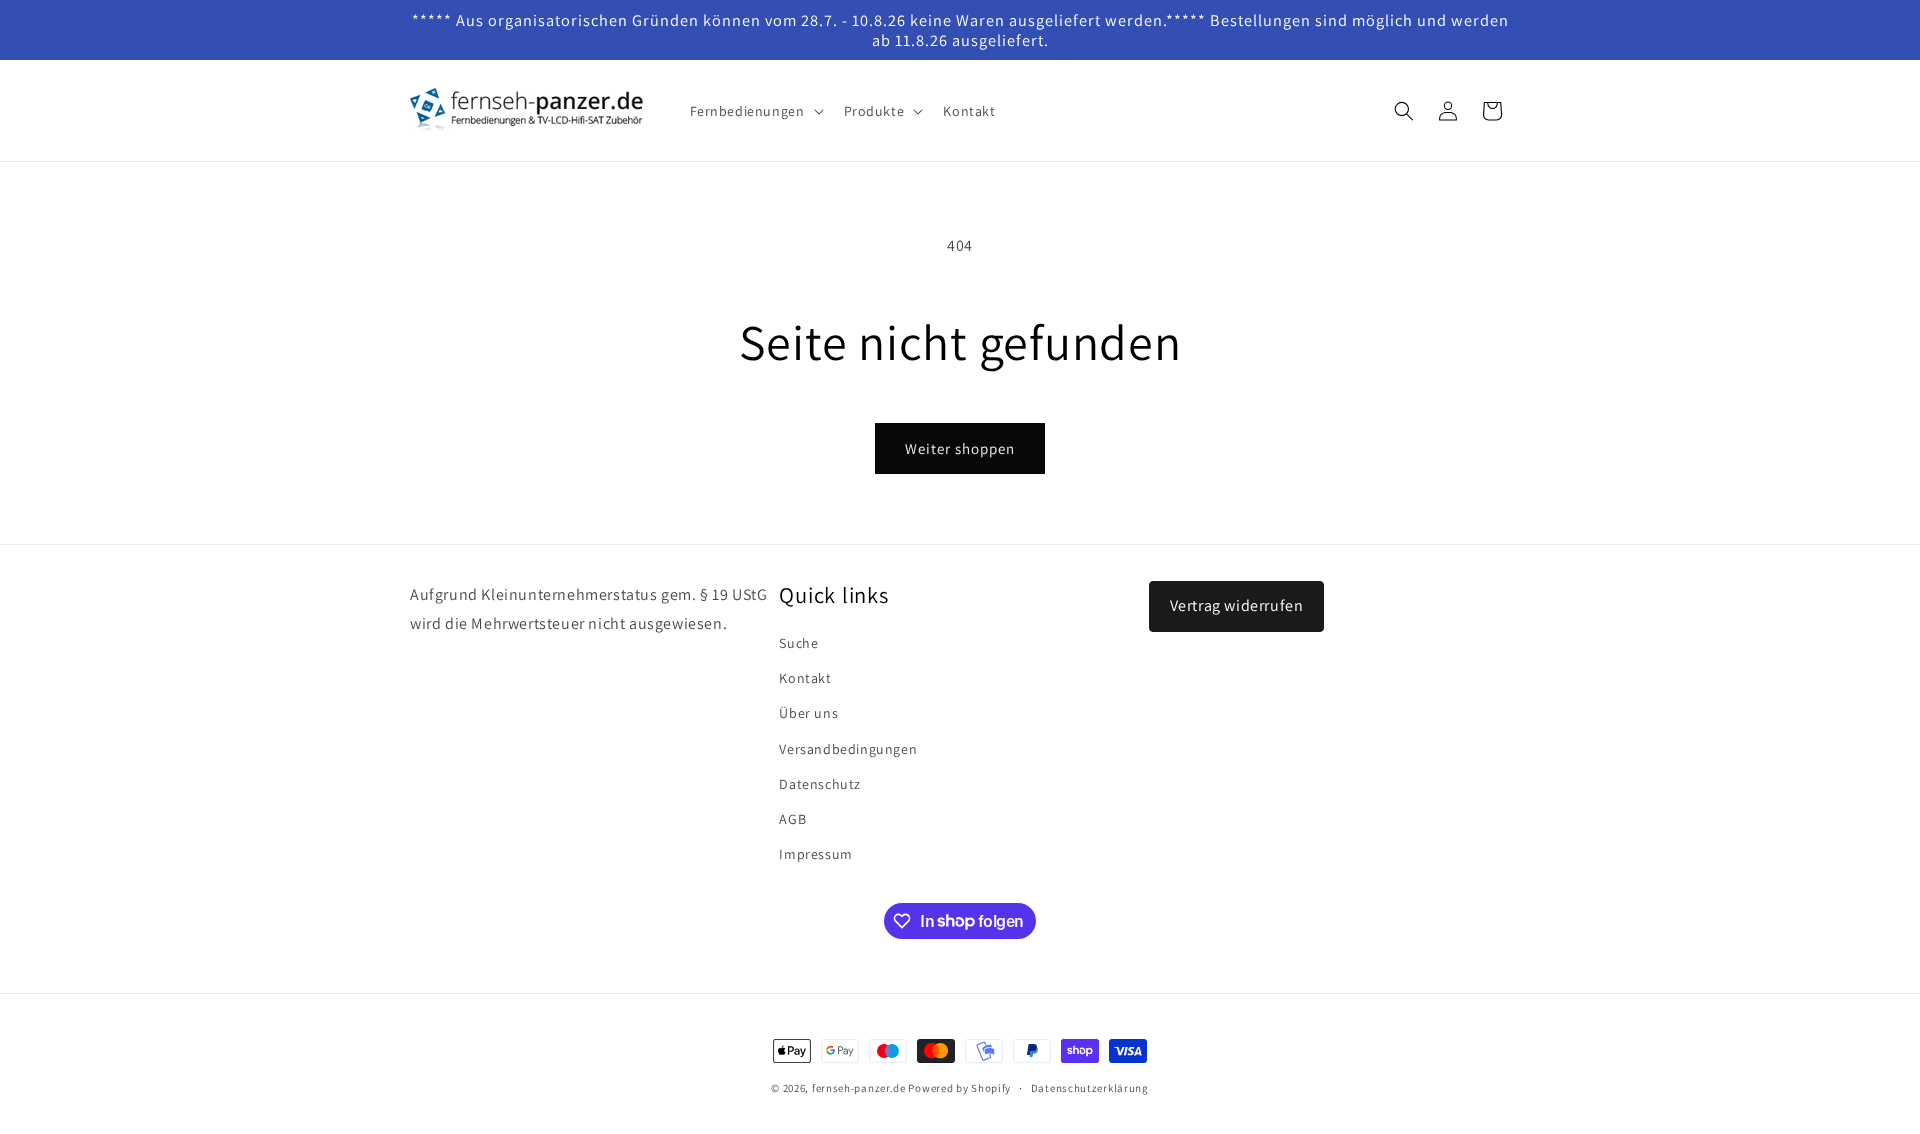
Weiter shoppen (960, 448)
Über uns (808, 714)
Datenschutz (820, 784)
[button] (755, 111)
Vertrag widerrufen (1237, 605)
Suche (798, 643)
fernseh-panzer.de (859, 1088)
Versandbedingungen (848, 749)
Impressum (815, 854)
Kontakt (805, 678)
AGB (792, 819)
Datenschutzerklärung (1090, 1087)
